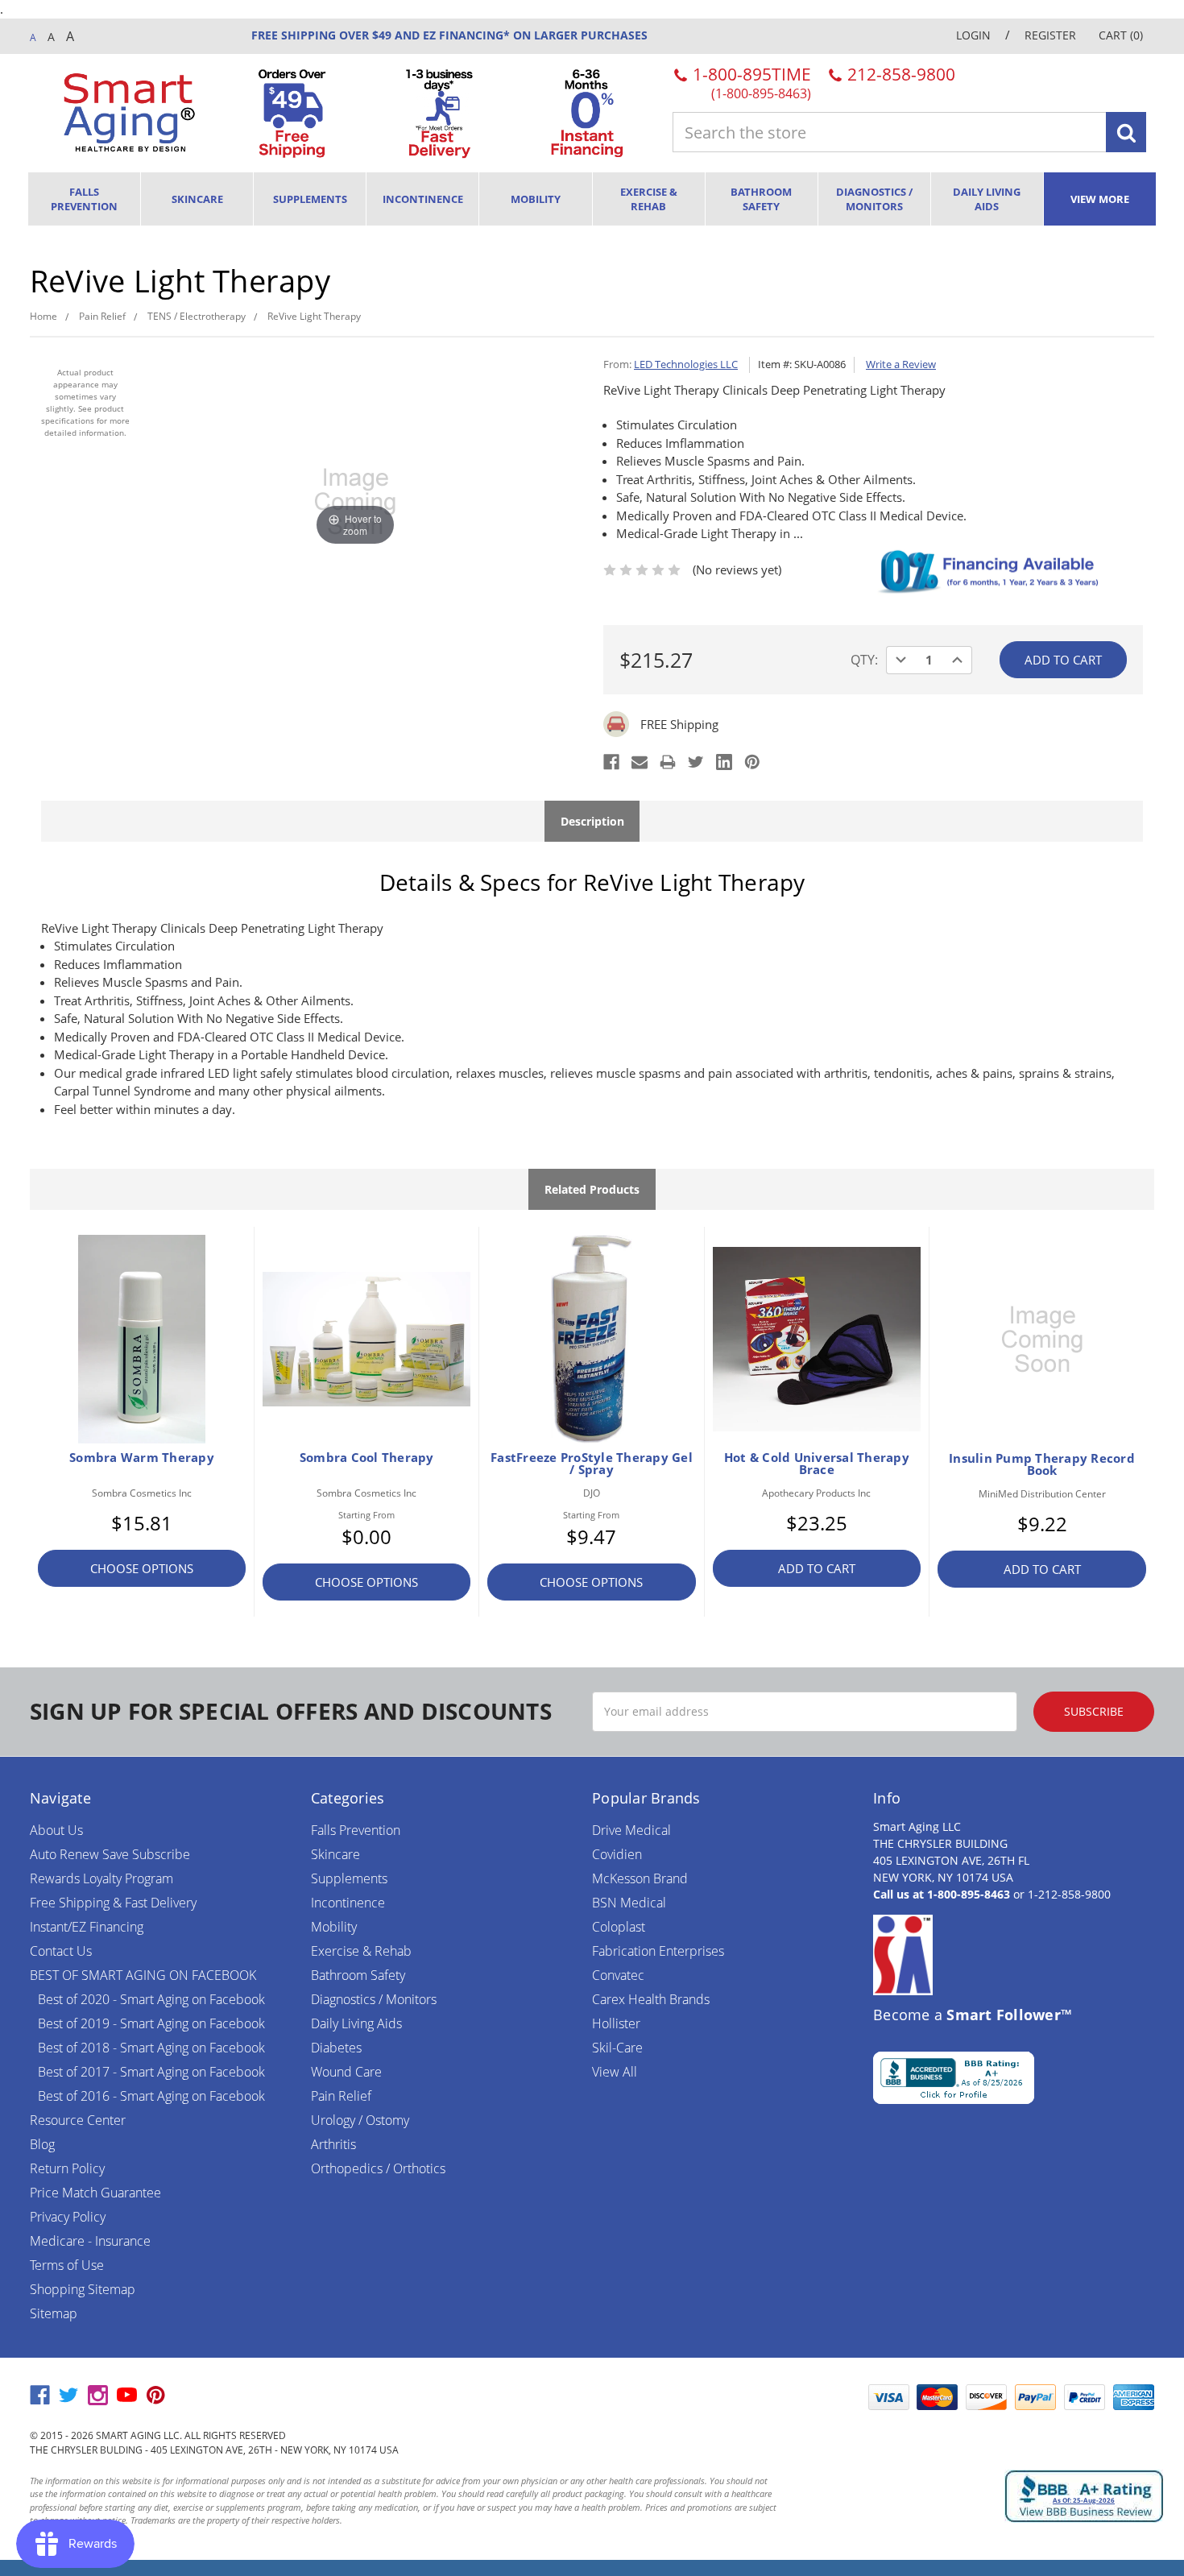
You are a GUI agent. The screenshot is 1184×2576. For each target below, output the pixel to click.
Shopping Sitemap (83, 2289)
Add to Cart (817, 1568)
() (1121, 35)
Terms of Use (67, 2265)
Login (973, 35)
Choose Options (142, 1568)
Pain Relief (341, 2096)
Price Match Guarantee (95, 2193)
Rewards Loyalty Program (101, 1878)
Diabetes (336, 2048)
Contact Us (61, 1951)
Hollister (616, 2023)
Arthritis (333, 2144)
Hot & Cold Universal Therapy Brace (817, 1464)
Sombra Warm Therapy (142, 1457)
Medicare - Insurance (90, 2241)
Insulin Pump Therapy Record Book (1042, 1464)
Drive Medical (631, 1830)
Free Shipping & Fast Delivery (113, 1903)
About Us (56, 1830)
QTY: (864, 660)
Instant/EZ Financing (87, 1927)
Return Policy (67, 2168)
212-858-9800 (899, 74)
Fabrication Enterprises (658, 1951)
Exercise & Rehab (649, 199)
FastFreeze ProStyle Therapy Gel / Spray (592, 1464)
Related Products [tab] (592, 1189)
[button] (820, 2397)
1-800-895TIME (750, 82)
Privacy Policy (68, 2217)
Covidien (617, 1854)
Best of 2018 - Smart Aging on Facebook (151, 2048)
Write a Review (901, 364)
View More (1100, 199)
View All (615, 2072)
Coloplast (619, 1927)
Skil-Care (617, 2048)
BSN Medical (629, 1903)
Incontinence (423, 199)
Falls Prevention (84, 199)
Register (1050, 35)
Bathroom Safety (761, 199)
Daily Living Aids (987, 199)
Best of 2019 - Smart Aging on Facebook (151, 2023)
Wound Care (346, 2072)
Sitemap (54, 2313)
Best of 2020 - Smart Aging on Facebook (151, 1999)
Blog (42, 2144)
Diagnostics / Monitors (874, 199)
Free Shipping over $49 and (335, 35)
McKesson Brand (640, 1878)
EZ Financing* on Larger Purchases (534, 35)
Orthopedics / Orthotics (378, 2168)
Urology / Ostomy (360, 2120)
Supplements (310, 199)
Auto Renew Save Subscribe (110, 1854)
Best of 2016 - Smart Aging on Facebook (151, 2096)
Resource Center (78, 2120)
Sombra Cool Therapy (367, 1457)
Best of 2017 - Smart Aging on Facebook (151, 2072)
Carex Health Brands (651, 1999)
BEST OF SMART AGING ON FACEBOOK (143, 1975)
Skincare (197, 199)
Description (592, 821)
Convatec (618, 1975)
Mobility (536, 199)
